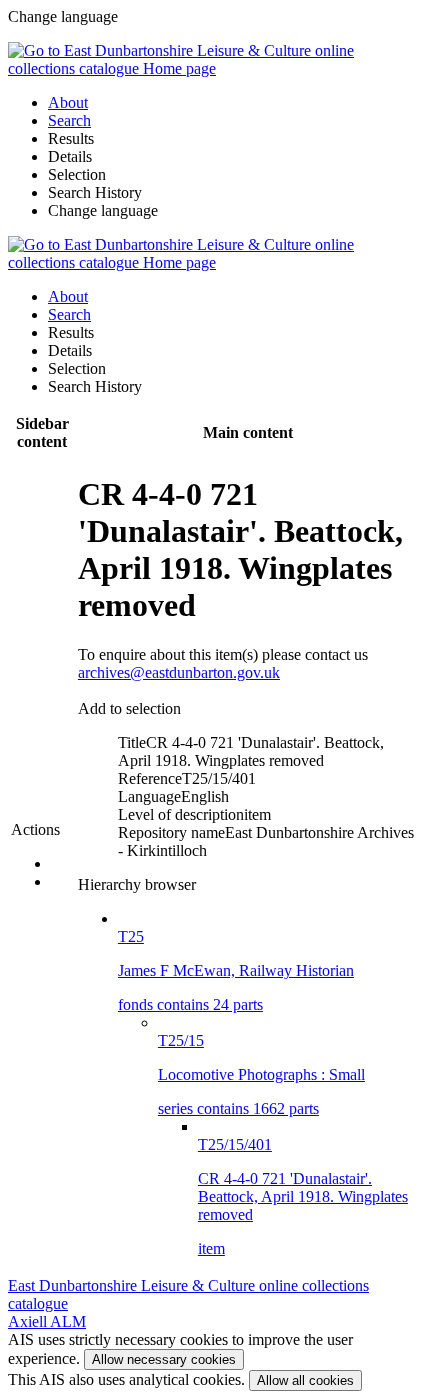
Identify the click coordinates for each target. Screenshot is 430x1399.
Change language (103, 210)
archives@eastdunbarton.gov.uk (179, 672)
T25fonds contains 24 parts (236, 970)
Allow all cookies (305, 1380)
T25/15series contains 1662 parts (261, 1074)
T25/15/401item (303, 1196)
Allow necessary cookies (164, 1359)
